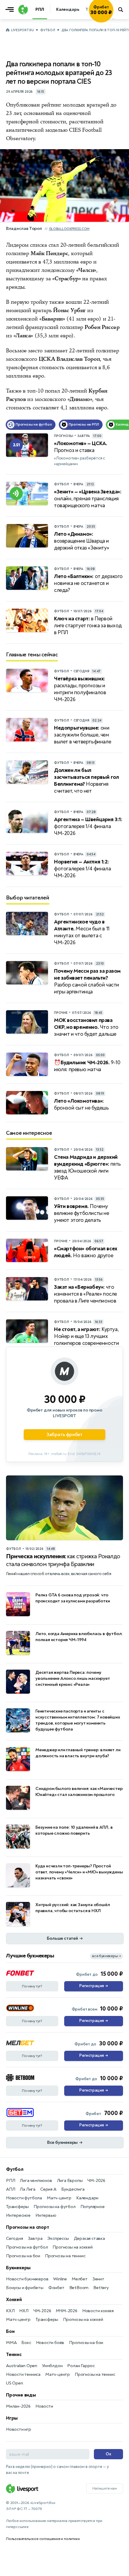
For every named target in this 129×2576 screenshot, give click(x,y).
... (113, 18)
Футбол (48, 30)
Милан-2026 (18, 2406)
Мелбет (80, 2279)
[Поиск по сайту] (121, 10)
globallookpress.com (69, 229)
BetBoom (79, 2288)
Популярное (93, 2207)
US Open (15, 2383)
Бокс (26, 2343)
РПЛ (10, 2181)
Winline (60, 2279)
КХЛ (10, 2311)
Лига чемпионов (36, 2181)
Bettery (101, 2288)
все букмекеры (106, 1956)
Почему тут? (32, 1986)
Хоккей (14, 2300)
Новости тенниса (23, 2374)
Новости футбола (24, 2198)
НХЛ (24, 2311)
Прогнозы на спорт (28, 2227)
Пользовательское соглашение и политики (43, 2539)
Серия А (48, 2189)
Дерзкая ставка (89, 2239)
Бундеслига (73, 2189)
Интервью (46, 2215)
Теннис (14, 2355)
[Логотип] (22, 10)
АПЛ (10, 2189)
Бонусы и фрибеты (25, 2288)
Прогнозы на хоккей (72, 2247)
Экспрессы (58, 2239)
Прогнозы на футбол (54, 2207)
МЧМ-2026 (66, 2311)
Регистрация (93, 1986)
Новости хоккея (98, 2311)
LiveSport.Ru (22, 30)
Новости (44, 2406)
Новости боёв (50, 2343)
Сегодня (15, 2239)
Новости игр (19, 2429)
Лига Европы (70, 2181)
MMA (11, 2343)
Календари (87, 2198)
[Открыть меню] (11, 10)
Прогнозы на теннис (65, 2256)
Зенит (98, 2279)
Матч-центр (59, 2198)
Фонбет (56, 2288)
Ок (108, 2454)
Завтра (35, 2239)
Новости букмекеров (27, 2279)
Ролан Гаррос (81, 2366)
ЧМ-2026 (96, 2181)
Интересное (18, 2215)
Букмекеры (18, 2268)
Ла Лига (28, 2189)
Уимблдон (52, 2366)
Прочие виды (21, 2395)
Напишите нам (105, 2488)
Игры (12, 2418)
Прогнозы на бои (23, 2256)
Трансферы (17, 2207)
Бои (10, 2331)
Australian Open (22, 2366)
